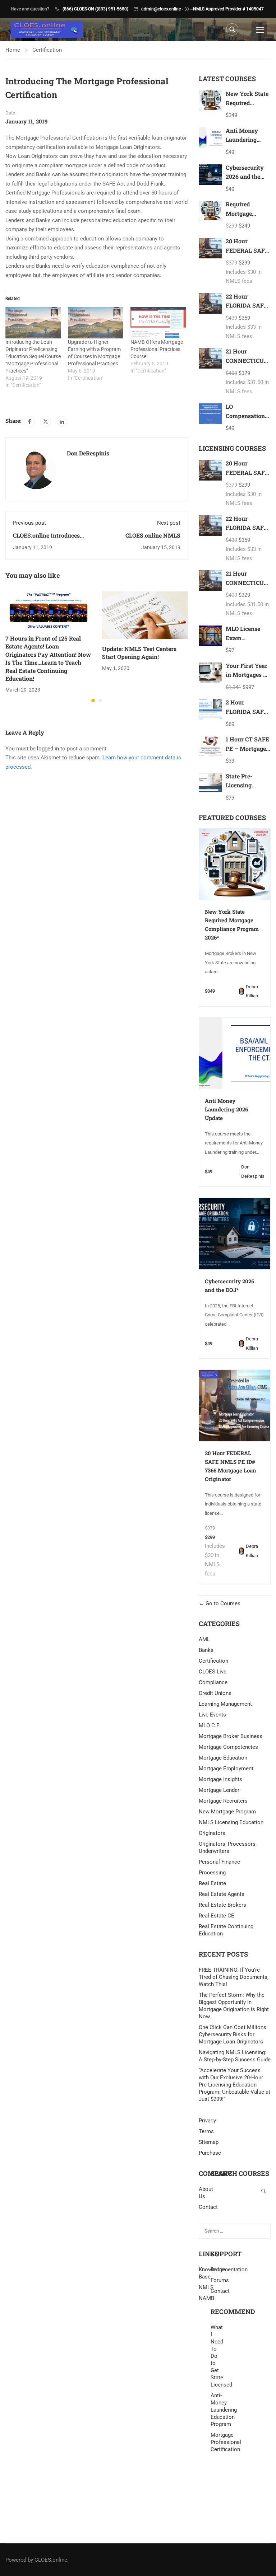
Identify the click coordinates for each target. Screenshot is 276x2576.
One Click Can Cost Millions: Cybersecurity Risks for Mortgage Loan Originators (233, 2034)
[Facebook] (29, 421)
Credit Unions (215, 1693)
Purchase (210, 2153)
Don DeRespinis (88, 453)
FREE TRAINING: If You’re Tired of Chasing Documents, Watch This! (234, 1977)
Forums (220, 2280)
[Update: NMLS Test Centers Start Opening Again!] (145, 615)
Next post (169, 523)
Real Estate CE (217, 1916)
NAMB (205, 2298)
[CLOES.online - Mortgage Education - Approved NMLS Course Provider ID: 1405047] (47, 30)
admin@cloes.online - (162, 9)
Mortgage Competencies (228, 1747)
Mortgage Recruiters (223, 1801)
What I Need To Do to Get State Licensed (217, 2356)
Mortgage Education (223, 1758)
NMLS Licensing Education (231, 1822)
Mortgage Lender (219, 1790)
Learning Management (225, 1704)
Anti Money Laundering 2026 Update (243, 140)
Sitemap (209, 2142)
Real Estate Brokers (222, 1905)
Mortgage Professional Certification (217, 2442)
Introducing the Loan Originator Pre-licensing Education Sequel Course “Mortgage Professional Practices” (33, 356)
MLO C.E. (210, 1725)
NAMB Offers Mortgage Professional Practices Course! (157, 349)
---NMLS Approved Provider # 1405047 (227, 9)
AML (204, 1639)
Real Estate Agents (222, 1894)
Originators (212, 1833)
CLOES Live (213, 1672)
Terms (206, 2131)
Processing (212, 1873)
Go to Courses (222, 1603)
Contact (220, 2291)
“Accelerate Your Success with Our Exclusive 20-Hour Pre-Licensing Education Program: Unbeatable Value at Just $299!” (234, 2085)
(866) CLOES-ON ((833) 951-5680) (95, 9)
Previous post (29, 523)
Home (13, 50)
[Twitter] (46, 421)
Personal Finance (219, 1862)
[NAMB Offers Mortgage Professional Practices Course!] (158, 323)
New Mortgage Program (227, 1812)
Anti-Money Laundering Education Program (217, 2410)
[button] (93, 701)
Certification (47, 50)
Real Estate (212, 1883)
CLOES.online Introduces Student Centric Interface (47, 539)
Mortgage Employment (226, 1769)
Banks (206, 1650)
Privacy (207, 2121)
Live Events (212, 1715)
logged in (48, 749)
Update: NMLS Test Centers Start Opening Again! (139, 653)
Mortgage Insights (220, 1779)
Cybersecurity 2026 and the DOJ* (245, 177)
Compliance (213, 1682)
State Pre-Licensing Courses (239, 785)
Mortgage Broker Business (231, 1736)
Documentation (229, 2270)
